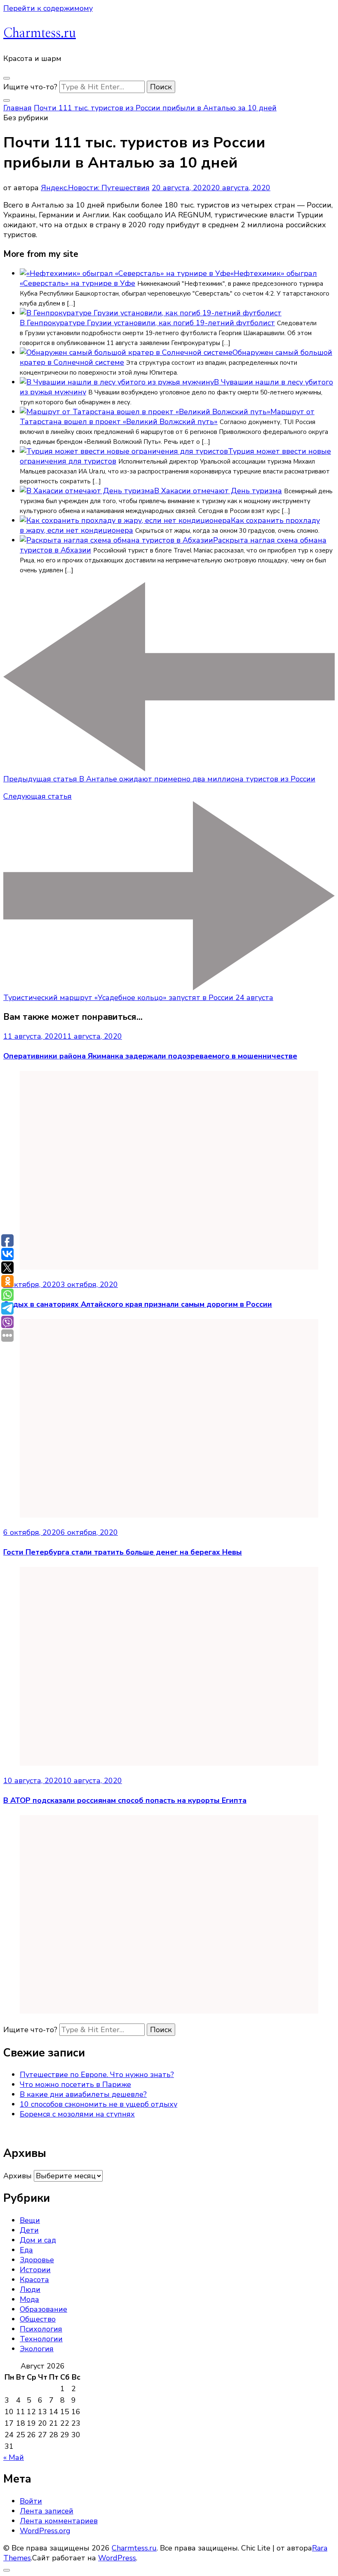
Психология (41, 2329)
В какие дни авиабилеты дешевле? (83, 2094)
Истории (35, 2270)
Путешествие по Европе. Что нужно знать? (97, 2075)
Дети (29, 2230)
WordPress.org (45, 2531)
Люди (30, 2289)
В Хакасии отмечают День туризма (218, 491)
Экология (37, 2349)
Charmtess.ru (40, 33)
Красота (34, 2280)
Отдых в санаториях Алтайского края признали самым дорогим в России (138, 1304)
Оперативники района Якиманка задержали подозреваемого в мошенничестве (150, 1056)
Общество (38, 2319)
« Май (14, 2457)
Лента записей (47, 2511)
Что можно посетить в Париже (75, 2084)
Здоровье (37, 2260)
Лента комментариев (59, 2521)
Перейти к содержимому (48, 8)
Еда (26, 2250)
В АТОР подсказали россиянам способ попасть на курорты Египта (125, 1800)
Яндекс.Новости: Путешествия (95, 188)
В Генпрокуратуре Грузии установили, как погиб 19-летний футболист (147, 323)
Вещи (30, 2220)
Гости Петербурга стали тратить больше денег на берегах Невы (123, 1552)
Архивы (18, 2176)
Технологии (41, 2339)
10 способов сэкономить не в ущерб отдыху (99, 2104)
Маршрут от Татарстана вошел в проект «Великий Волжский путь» (167, 417)
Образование (43, 2309)
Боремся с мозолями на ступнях (77, 2114)
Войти (31, 2501)
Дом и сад (38, 2240)
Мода (29, 2299)
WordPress (117, 2558)
